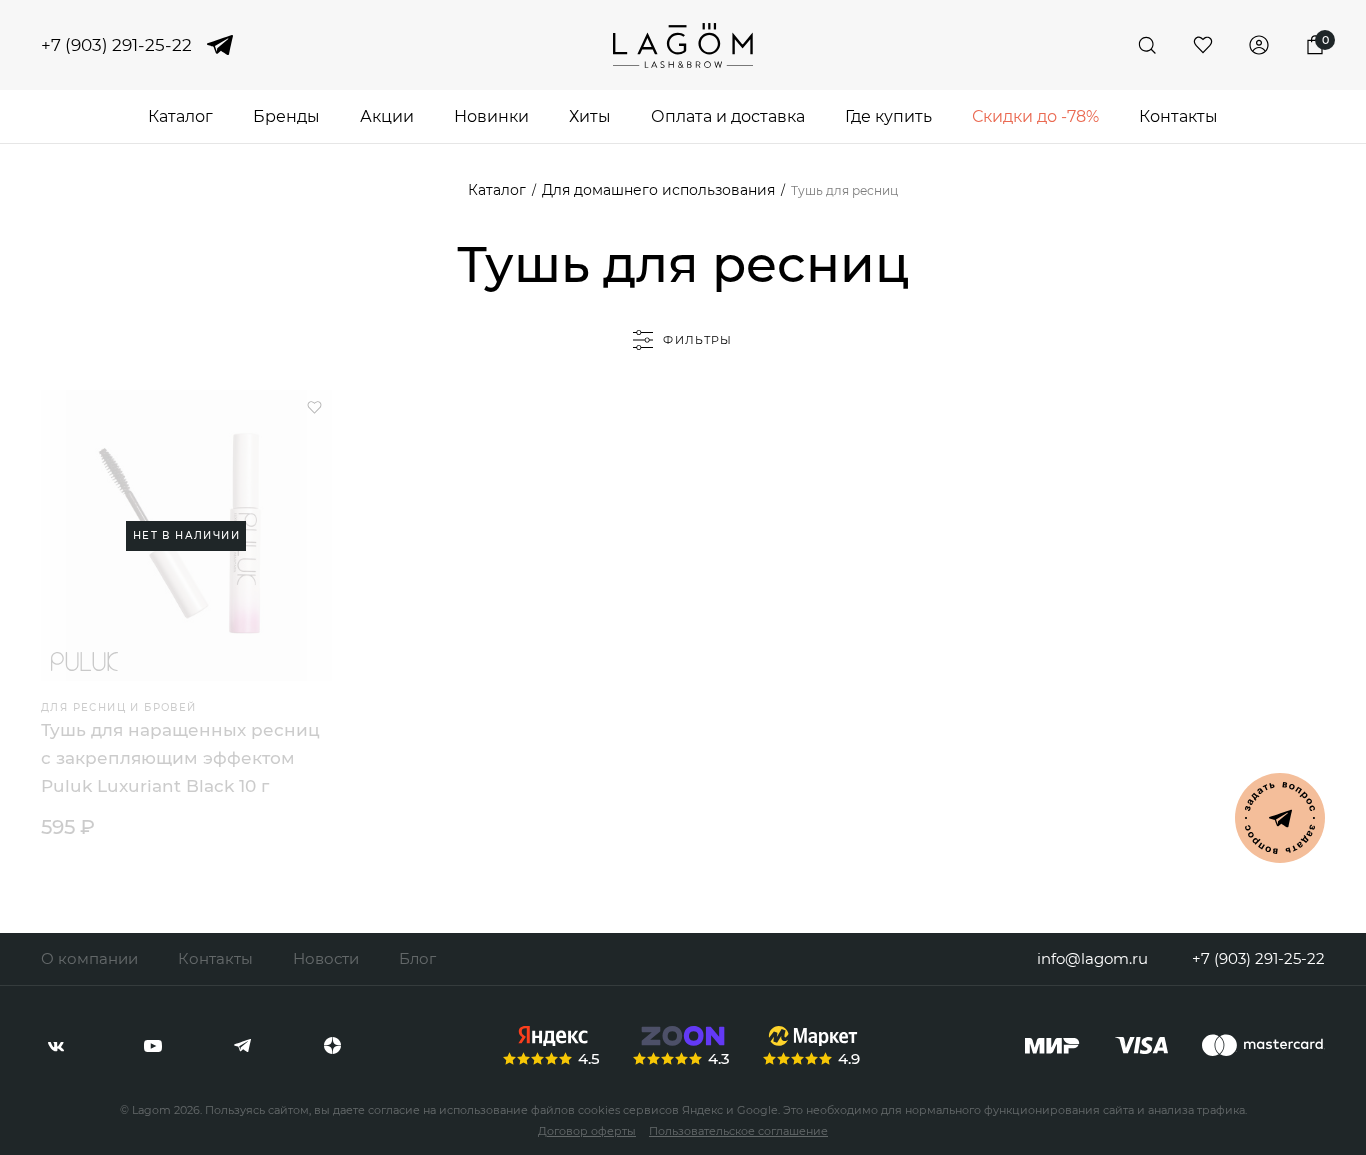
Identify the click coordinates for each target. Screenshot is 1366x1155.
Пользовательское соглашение (738, 1131)
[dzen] (332, 1046)
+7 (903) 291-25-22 (116, 45)
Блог (417, 958)
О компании (89, 958)
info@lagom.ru (1092, 958)
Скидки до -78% (1035, 116)
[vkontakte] (56, 1046)
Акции (387, 116)
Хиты (590, 116)
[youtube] (153, 1046)
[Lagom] (683, 45)
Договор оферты (587, 1131)
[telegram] (220, 45)
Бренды (286, 116)
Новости (326, 958)
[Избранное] (1203, 45)
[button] (314, 407)
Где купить (888, 116)
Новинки (491, 116)
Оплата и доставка (728, 116)
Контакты (1178, 116)
